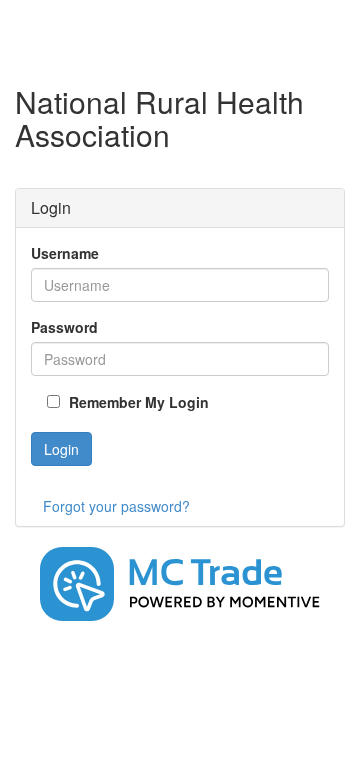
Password (64, 327)
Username (65, 253)
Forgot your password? (116, 506)
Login (61, 449)
